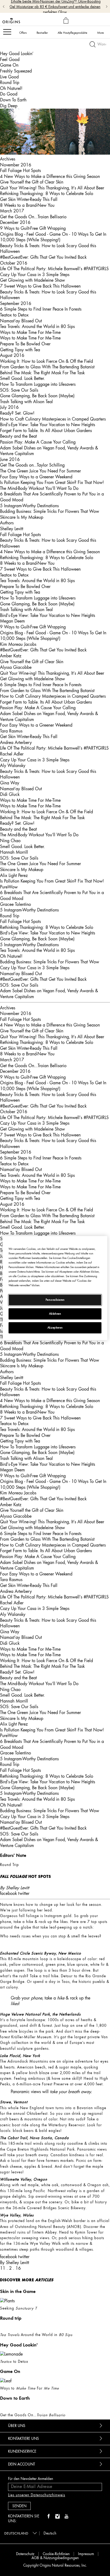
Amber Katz (11, 656)
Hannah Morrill (14, 852)
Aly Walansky (13, 765)
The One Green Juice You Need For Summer (40, 471)
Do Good (9, 94)
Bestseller (42, 33)
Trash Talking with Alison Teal (26, 402)
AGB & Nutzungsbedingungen (55, 2558)
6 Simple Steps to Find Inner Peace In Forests (41, 309)
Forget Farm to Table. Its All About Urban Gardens (46, 430)
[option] (55, 1936)
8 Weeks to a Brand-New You (27, 205)
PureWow (9, 887)
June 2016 (10, 459)
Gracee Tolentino (15, 904)
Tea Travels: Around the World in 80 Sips (37, 326)
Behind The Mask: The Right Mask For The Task (42, 373)
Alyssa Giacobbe (16, 667)
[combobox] (20, 2533)
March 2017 (12, 211)
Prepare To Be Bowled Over (25, 344)
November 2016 (16, 165)
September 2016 (16, 303)
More (101, 33)
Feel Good (10, 59)
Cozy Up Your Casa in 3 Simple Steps (35, 274)
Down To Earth (13, 100)
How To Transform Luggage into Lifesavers (38, 384)
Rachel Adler (12, 754)
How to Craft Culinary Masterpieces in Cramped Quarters (53, 419)
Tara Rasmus (11, 731)
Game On (9, 65)
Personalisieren (55, 1300)
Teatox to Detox (14, 315)
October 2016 (14, 263)
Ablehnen (55, 1314)
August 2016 (12, 355)
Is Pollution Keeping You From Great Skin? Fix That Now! (52, 482)
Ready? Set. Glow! (17, 413)
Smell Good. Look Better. (22, 378)
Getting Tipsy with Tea (20, 350)
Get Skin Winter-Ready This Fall (29, 199)
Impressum (86, 2554)
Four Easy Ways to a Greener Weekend (36, 477)
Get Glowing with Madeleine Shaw (32, 280)
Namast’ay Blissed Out (21, 321)
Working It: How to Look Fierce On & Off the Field (46, 361)
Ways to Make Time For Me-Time (30, 332)
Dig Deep (9, 106)
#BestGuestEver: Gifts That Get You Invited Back (43, 257)
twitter (24, 1893)
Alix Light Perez (14, 875)
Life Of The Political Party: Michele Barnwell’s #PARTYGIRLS (54, 269)
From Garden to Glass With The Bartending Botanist (47, 367)
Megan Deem (12, 621)
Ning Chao (10, 841)
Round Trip (10, 82)
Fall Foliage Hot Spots (20, 170)
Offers (23, 33)
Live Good (9, 77)
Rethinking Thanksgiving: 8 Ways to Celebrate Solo (47, 193)
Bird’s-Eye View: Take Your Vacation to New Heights (48, 425)
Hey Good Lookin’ (17, 54)
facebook (8, 1893)
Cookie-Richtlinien (56, 2554)
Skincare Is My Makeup (22, 517)
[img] (49, 2517)
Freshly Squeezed (16, 71)
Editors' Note (13, 1855)
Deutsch (50, 2533)
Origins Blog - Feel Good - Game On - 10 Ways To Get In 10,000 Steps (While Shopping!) (53, 237)
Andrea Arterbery (16, 742)
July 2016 (9, 407)
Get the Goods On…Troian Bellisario (33, 217)
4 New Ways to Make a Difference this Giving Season (50, 176)
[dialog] (67, 21)
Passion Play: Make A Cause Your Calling (38, 442)
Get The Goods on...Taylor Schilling (32, 465)
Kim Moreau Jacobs (18, 644)
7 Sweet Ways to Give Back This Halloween (40, 286)
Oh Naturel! (11, 88)
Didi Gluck (10, 794)
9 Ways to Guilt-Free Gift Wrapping (33, 228)
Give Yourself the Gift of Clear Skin (32, 182)
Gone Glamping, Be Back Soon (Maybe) (37, 396)
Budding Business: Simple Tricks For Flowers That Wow (50, 511)
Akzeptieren (55, 1328)
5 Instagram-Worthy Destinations (29, 506)
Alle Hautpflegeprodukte (72, 33)
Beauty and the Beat (18, 436)
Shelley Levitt (12, 529)
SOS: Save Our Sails (19, 390)
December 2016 (15, 222)
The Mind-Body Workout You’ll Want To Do (39, 488)
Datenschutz (25, 2554)
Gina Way (10, 783)
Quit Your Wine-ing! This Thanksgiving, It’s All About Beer (52, 188)
